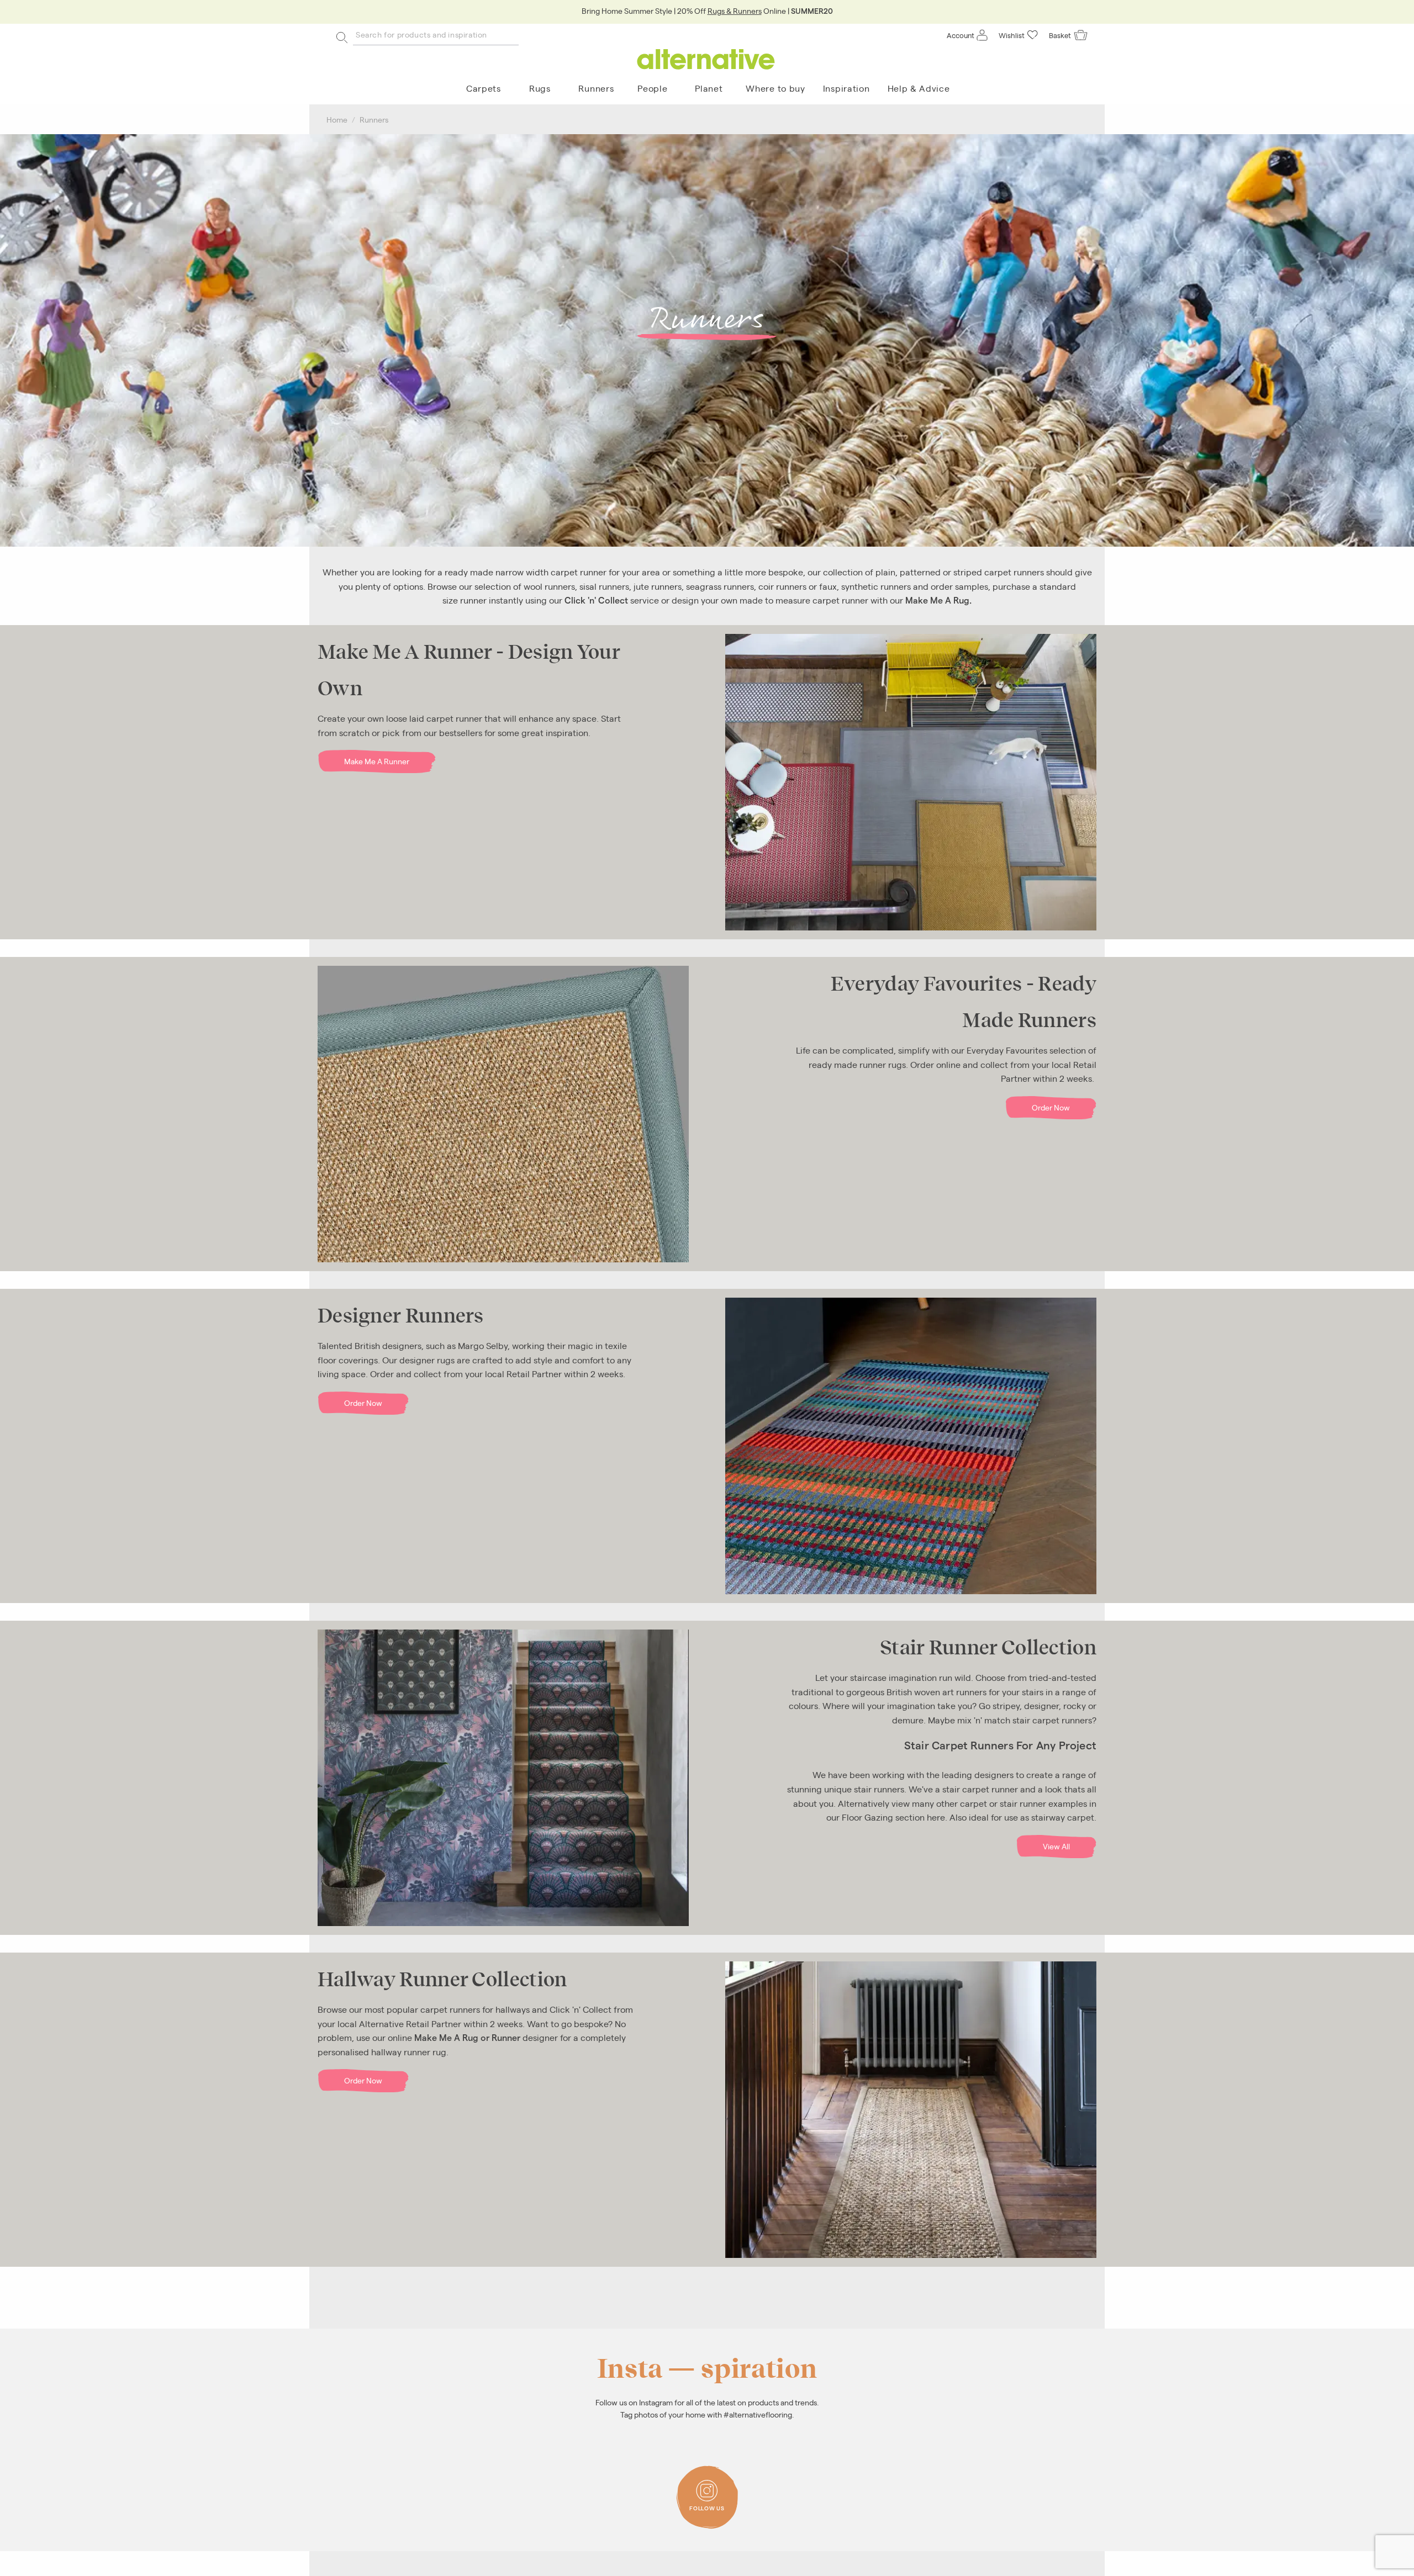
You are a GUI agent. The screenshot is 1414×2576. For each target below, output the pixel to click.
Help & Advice (919, 88)
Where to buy (775, 88)
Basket (1060, 35)
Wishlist (1012, 35)
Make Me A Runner (377, 761)
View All (1056, 1846)
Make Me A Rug (937, 600)
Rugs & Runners (735, 10)
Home (337, 119)
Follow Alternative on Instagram (711, 2483)
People (652, 88)
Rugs (540, 88)
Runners (596, 88)
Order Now (1051, 1107)
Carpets (484, 88)
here (936, 1817)
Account (961, 35)
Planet (709, 88)
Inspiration (846, 88)
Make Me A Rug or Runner (467, 2037)
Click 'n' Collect (596, 600)
